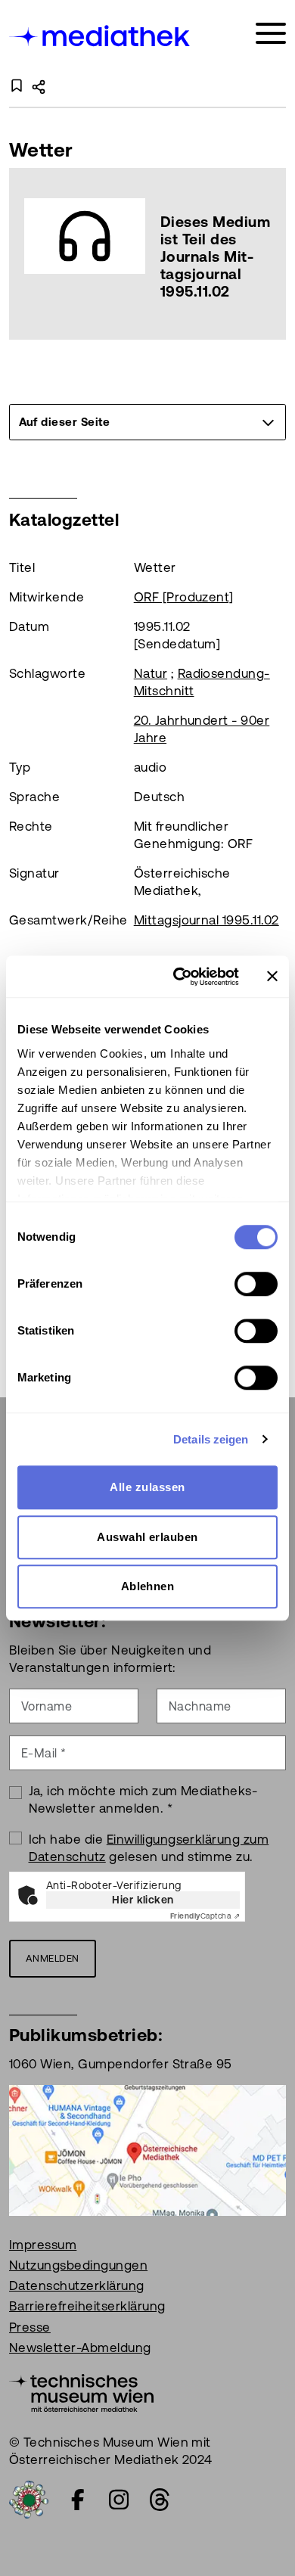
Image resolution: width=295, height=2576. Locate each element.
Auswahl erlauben (147, 1537)
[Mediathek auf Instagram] (119, 2500)
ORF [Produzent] (184, 597)
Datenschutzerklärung (77, 2285)
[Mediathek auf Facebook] (78, 2500)
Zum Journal (147, 254)
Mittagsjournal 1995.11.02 (206, 920)
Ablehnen (148, 1586)
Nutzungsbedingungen (78, 2265)
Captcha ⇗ (205, 1916)
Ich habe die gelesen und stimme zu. (149, 1848)
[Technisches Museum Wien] (81, 2391)
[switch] (256, 1284)
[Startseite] (101, 36)
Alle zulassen (147, 1487)
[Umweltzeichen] (29, 2498)
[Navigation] (271, 34)
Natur (151, 673)
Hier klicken (143, 1900)
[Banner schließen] (272, 977)
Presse (30, 2327)
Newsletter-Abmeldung (80, 2348)
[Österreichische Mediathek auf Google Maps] (147, 2149)
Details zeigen (211, 1439)
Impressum (43, 2245)
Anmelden (53, 1958)
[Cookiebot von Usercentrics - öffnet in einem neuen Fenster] (179, 977)
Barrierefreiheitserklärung (87, 2306)
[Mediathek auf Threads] (160, 2500)
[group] (147, 422)
